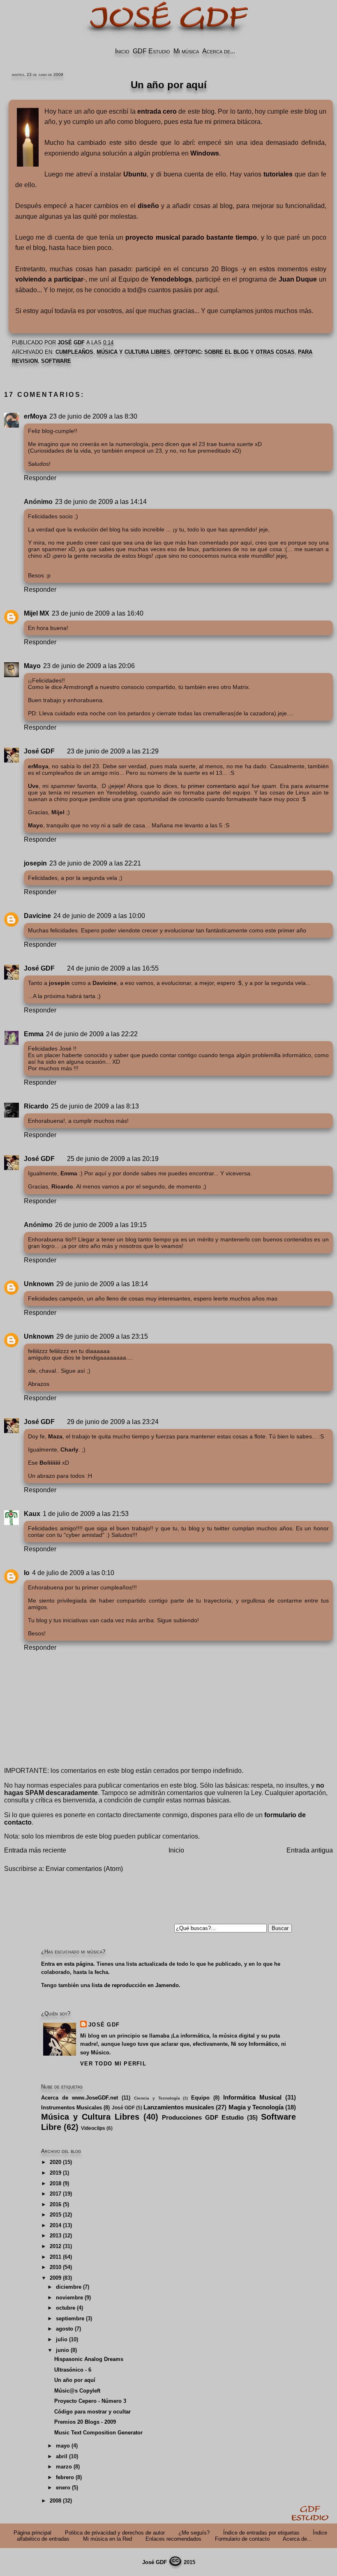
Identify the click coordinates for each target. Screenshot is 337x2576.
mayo (63, 2446)
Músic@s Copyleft (77, 2391)
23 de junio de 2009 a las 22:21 (95, 863)
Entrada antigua (310, 1850)
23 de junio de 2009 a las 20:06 (89, 666)
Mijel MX (37, 613)
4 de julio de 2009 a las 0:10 (73, 1573)
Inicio (122, 51)
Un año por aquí (75, 2380)
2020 (55, 2162)
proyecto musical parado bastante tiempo (191, 237)
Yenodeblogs (171, 279)
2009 (55, 2278)
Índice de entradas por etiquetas (261, 2533)
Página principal (32, 2533)
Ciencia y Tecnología (157, 2098)
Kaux (32, 1514)
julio (62, 2339)
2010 (55, 2267)
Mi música (186, 51)
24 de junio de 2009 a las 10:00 (99, 916)
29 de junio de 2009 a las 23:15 (102, 1336)
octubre (66, 2308)
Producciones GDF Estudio (203, 2117)
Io (27, 1573)
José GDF (39, 751)
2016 (55, 2204)
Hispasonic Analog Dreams (89, 2359)
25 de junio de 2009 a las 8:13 (95, 1106)
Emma (34, 1034)
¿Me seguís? (194, 2533)
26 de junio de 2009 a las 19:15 (101, 1225)
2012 (55, 2246)
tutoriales (278, 174)
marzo (64, 2467)
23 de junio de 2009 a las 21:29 (113, 751)
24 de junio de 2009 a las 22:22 (92, 1034)
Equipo (200, 2098)
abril (62, 2456)
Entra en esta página (67, 1964)
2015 (55, 2215)
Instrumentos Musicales (72, 2108)
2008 (55, 2501)
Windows (205, 153)
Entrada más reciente (35, 1850)
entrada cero (157, 111)
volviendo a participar (49, 279)
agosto (65, 2329)
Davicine (37, 916)
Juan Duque (298, 279)
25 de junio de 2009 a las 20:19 (113, 1159)
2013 (55, 2236)
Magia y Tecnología (256, 2107)
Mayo (32, 666)
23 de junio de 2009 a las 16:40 (98, 613)
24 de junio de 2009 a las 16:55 (113, 968)
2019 (55, 2173)
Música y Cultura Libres (134, 352)
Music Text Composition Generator (98, 2433)
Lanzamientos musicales (179, 2107)
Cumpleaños (74, 352)
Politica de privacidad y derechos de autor (115, 2533)
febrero (65, 2477)
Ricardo (36, 1106)
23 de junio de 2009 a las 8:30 (93, 416)
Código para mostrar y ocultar (92, 2412)
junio (62, 2350)
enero (63, 2488)
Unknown (39, 1284)
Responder (40, 478)
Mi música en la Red (107, 2539)
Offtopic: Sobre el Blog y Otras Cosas (234, 352)
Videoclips (93, 2128)
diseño (148, 206)
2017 (55, 2194)
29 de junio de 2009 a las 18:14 (102, 1284)
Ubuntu (135, 174)
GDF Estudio (151, 51)
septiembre (70, 2318)
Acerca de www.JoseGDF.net (80, 2098)
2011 (55, 2257)
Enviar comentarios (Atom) (84, 1869)
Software (56, 361)
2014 (55, 2225)
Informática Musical (252, 2097)
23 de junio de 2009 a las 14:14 (101, 502)
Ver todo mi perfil (113, 2064)
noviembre (69, 2298)
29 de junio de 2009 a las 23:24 (113, 1422)
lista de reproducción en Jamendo (135, 1985)
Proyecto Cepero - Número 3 (90, 2401)
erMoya (35, 416)
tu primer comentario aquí (215, 786)
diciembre (69, 2287)
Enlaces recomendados (173, 2539)
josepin (35, 863)
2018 (55, 2183)
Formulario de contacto (242, 2539)
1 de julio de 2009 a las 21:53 (86, 1514)
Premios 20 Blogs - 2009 (85, 2422)
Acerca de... (219, 51)
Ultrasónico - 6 (73, 2370)
